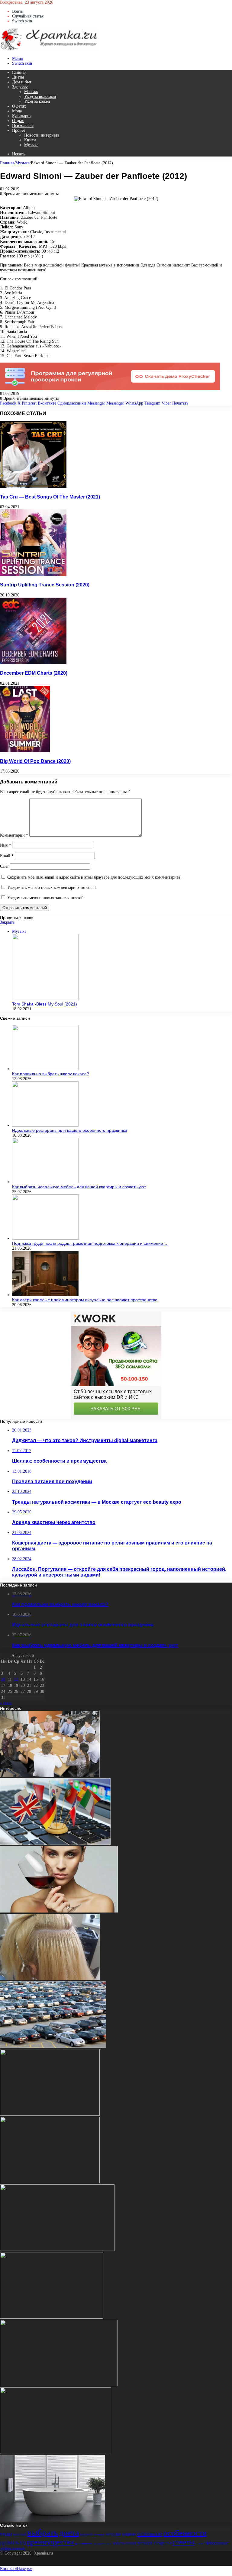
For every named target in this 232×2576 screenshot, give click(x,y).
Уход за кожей (37, 101)
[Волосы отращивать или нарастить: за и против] (50, 1979)
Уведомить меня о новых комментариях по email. (52, 888)
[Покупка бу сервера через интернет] (57, 2250)
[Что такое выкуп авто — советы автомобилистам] (53, 2047)
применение (84, 2543)
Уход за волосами (40, 97)
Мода (17, 111)
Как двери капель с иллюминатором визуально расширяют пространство (85, 1300)
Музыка (31, 145)
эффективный (13, 2548)
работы (119, 2543)
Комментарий (14, 835)
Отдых (18, 121)
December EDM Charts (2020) (34, 673)
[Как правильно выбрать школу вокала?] (45, 1069)
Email (7, 856)
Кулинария (22, 116)
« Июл (6, 1703)
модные (129, 2534)
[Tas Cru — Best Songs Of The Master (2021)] (33, 486)
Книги (30, 140)
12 (16, 1679)
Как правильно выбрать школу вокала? (51, 1074)
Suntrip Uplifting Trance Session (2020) (45, 585)
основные (150, 2533)
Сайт (4, 866)
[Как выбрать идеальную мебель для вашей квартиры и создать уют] (45, 1182)
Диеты (18, 77)
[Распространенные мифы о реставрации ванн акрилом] (52, 2520)
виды (6, 2534)
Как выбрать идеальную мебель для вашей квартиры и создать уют (79, 1187)
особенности (185, 2533)
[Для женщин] (49, 49)
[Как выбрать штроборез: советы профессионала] (50, 2182)
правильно (13, 2542)
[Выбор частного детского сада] (50, 2114)
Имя (5, 845)
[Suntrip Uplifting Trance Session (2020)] (33, 575)
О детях (19, 106)
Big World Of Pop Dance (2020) (35, 761)
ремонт (131, 2543)
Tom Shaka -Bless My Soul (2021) (45, 1004)
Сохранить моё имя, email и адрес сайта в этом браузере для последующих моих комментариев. (95, 877)
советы (184, 2542)
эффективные (217, 2543)
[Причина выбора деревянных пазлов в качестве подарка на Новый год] (56, 2453)
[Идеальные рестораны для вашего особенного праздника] (45, 1125)
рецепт (145, 2543)
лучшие (99, 2534)
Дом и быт (22, 82)
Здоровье (20, 87)
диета (69, 2533)
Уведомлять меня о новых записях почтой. (46, 898)
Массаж (31, 92)
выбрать (43, 2532)
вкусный (20, 2534)
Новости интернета (42, 135)
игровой (86, 2534)
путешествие (103, 2543)
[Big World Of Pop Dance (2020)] (25, 751)
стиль (199, 2543)
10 (3, 1679)
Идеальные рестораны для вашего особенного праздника (70, 1130)
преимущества (50, 2542)
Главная (19, 72)
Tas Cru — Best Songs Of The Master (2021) (50, 497)
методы (113, 2534)
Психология (23, 126)
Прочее (19, 130)
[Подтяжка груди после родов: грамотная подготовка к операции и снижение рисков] (45, 1238)
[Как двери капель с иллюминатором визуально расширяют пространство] (45, 1295)
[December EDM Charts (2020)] (33, 663)
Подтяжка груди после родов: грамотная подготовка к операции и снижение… (90, 1243)
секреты (163, 2543)
